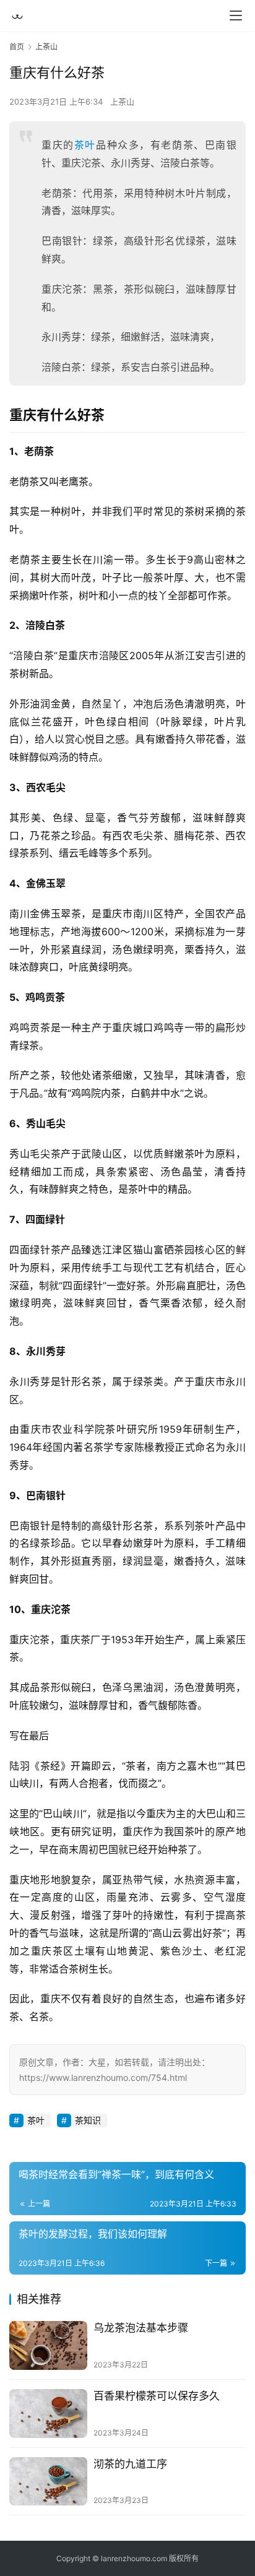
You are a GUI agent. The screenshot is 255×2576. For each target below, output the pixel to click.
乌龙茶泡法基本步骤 (141, 2328)
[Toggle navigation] (236, 15)
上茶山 (122, 102)
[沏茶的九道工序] (48, 2482)
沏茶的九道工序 (130, 2464)
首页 (17, 47)
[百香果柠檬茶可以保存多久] (48, 2414)
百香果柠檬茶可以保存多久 (157, 2396)
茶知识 (88, 2120)
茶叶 (85, 145)
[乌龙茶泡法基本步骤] (48, 2345)
